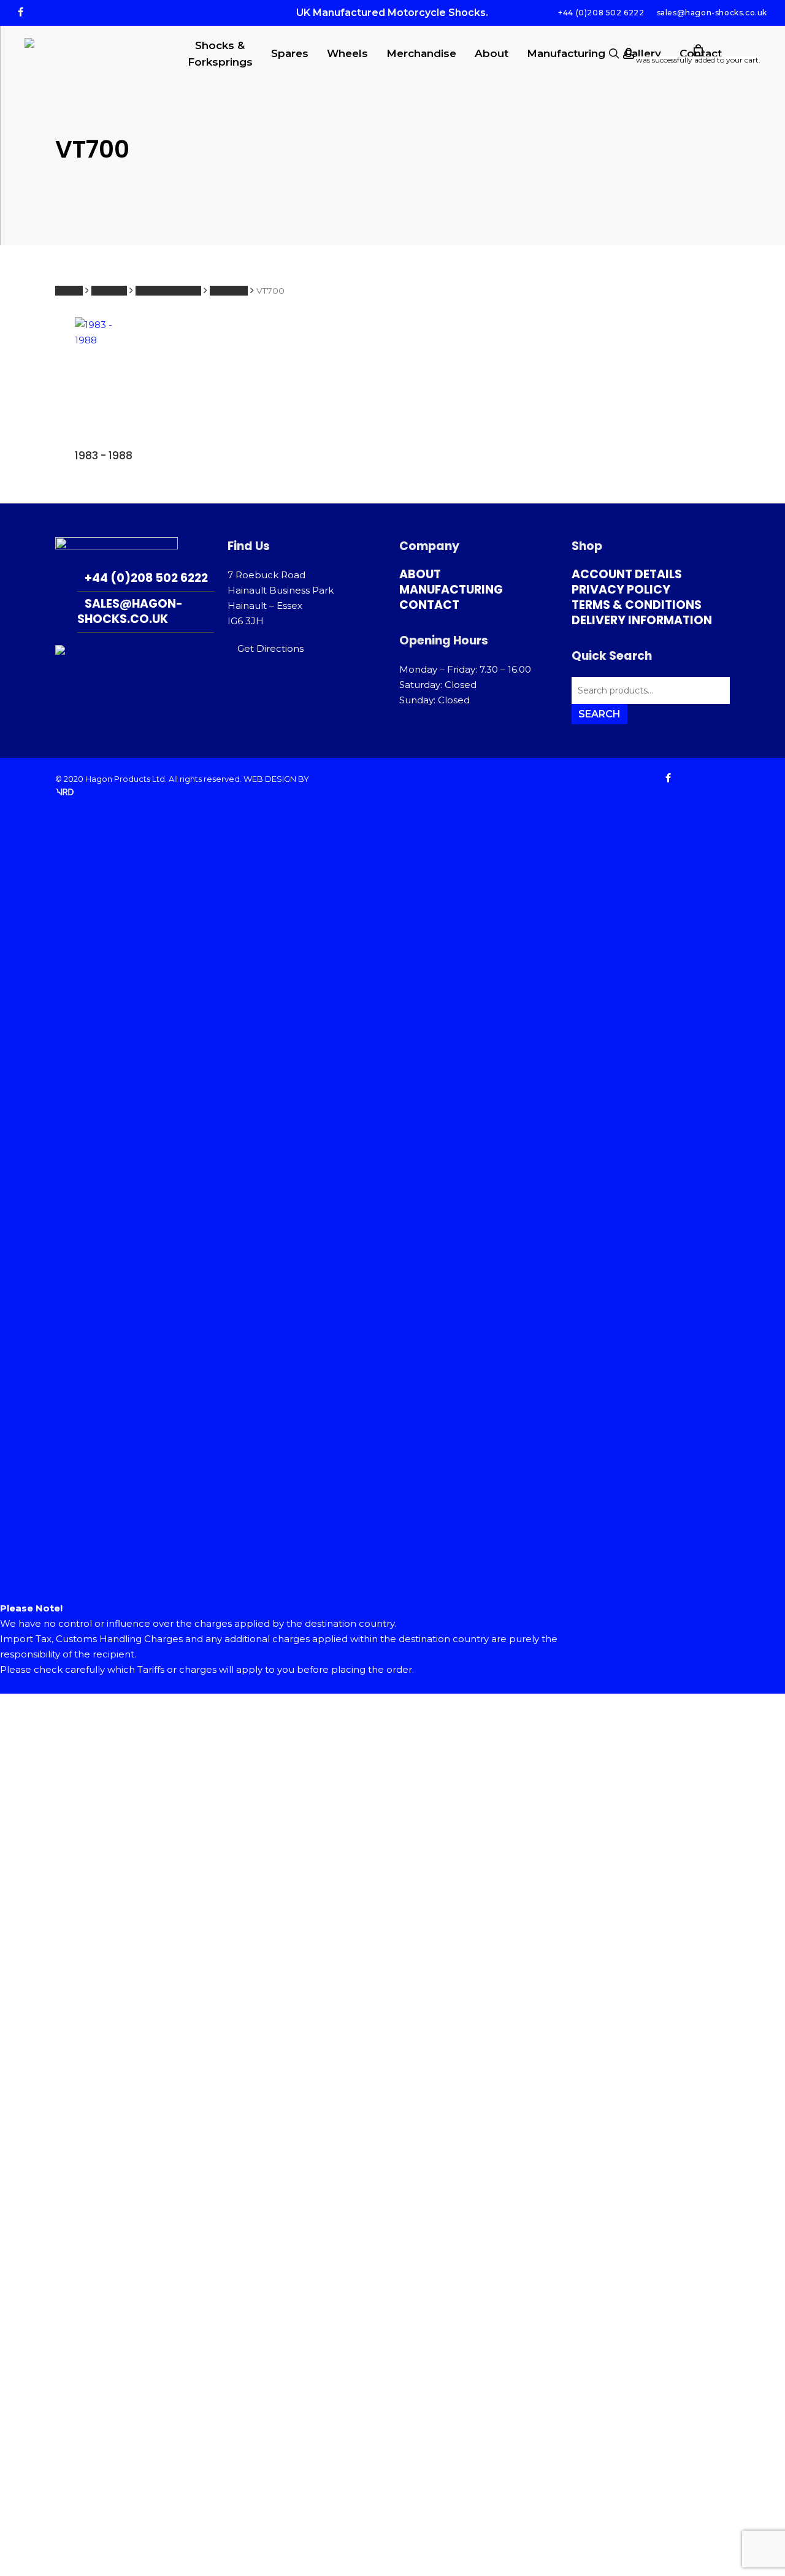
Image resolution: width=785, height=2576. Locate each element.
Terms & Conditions (637, 605)
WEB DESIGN (270, 779)
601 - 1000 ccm (168, 291)
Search (599, 714)
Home (69, 291)
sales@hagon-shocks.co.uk (130, 611)
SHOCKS (229, 291)
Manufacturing (451, 590)
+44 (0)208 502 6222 (146, 578)
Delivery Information (642, 620)
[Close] (392, 1593)
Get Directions (270, 648)
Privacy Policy (621, 590)
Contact (429, 605)
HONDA (109, 291)
